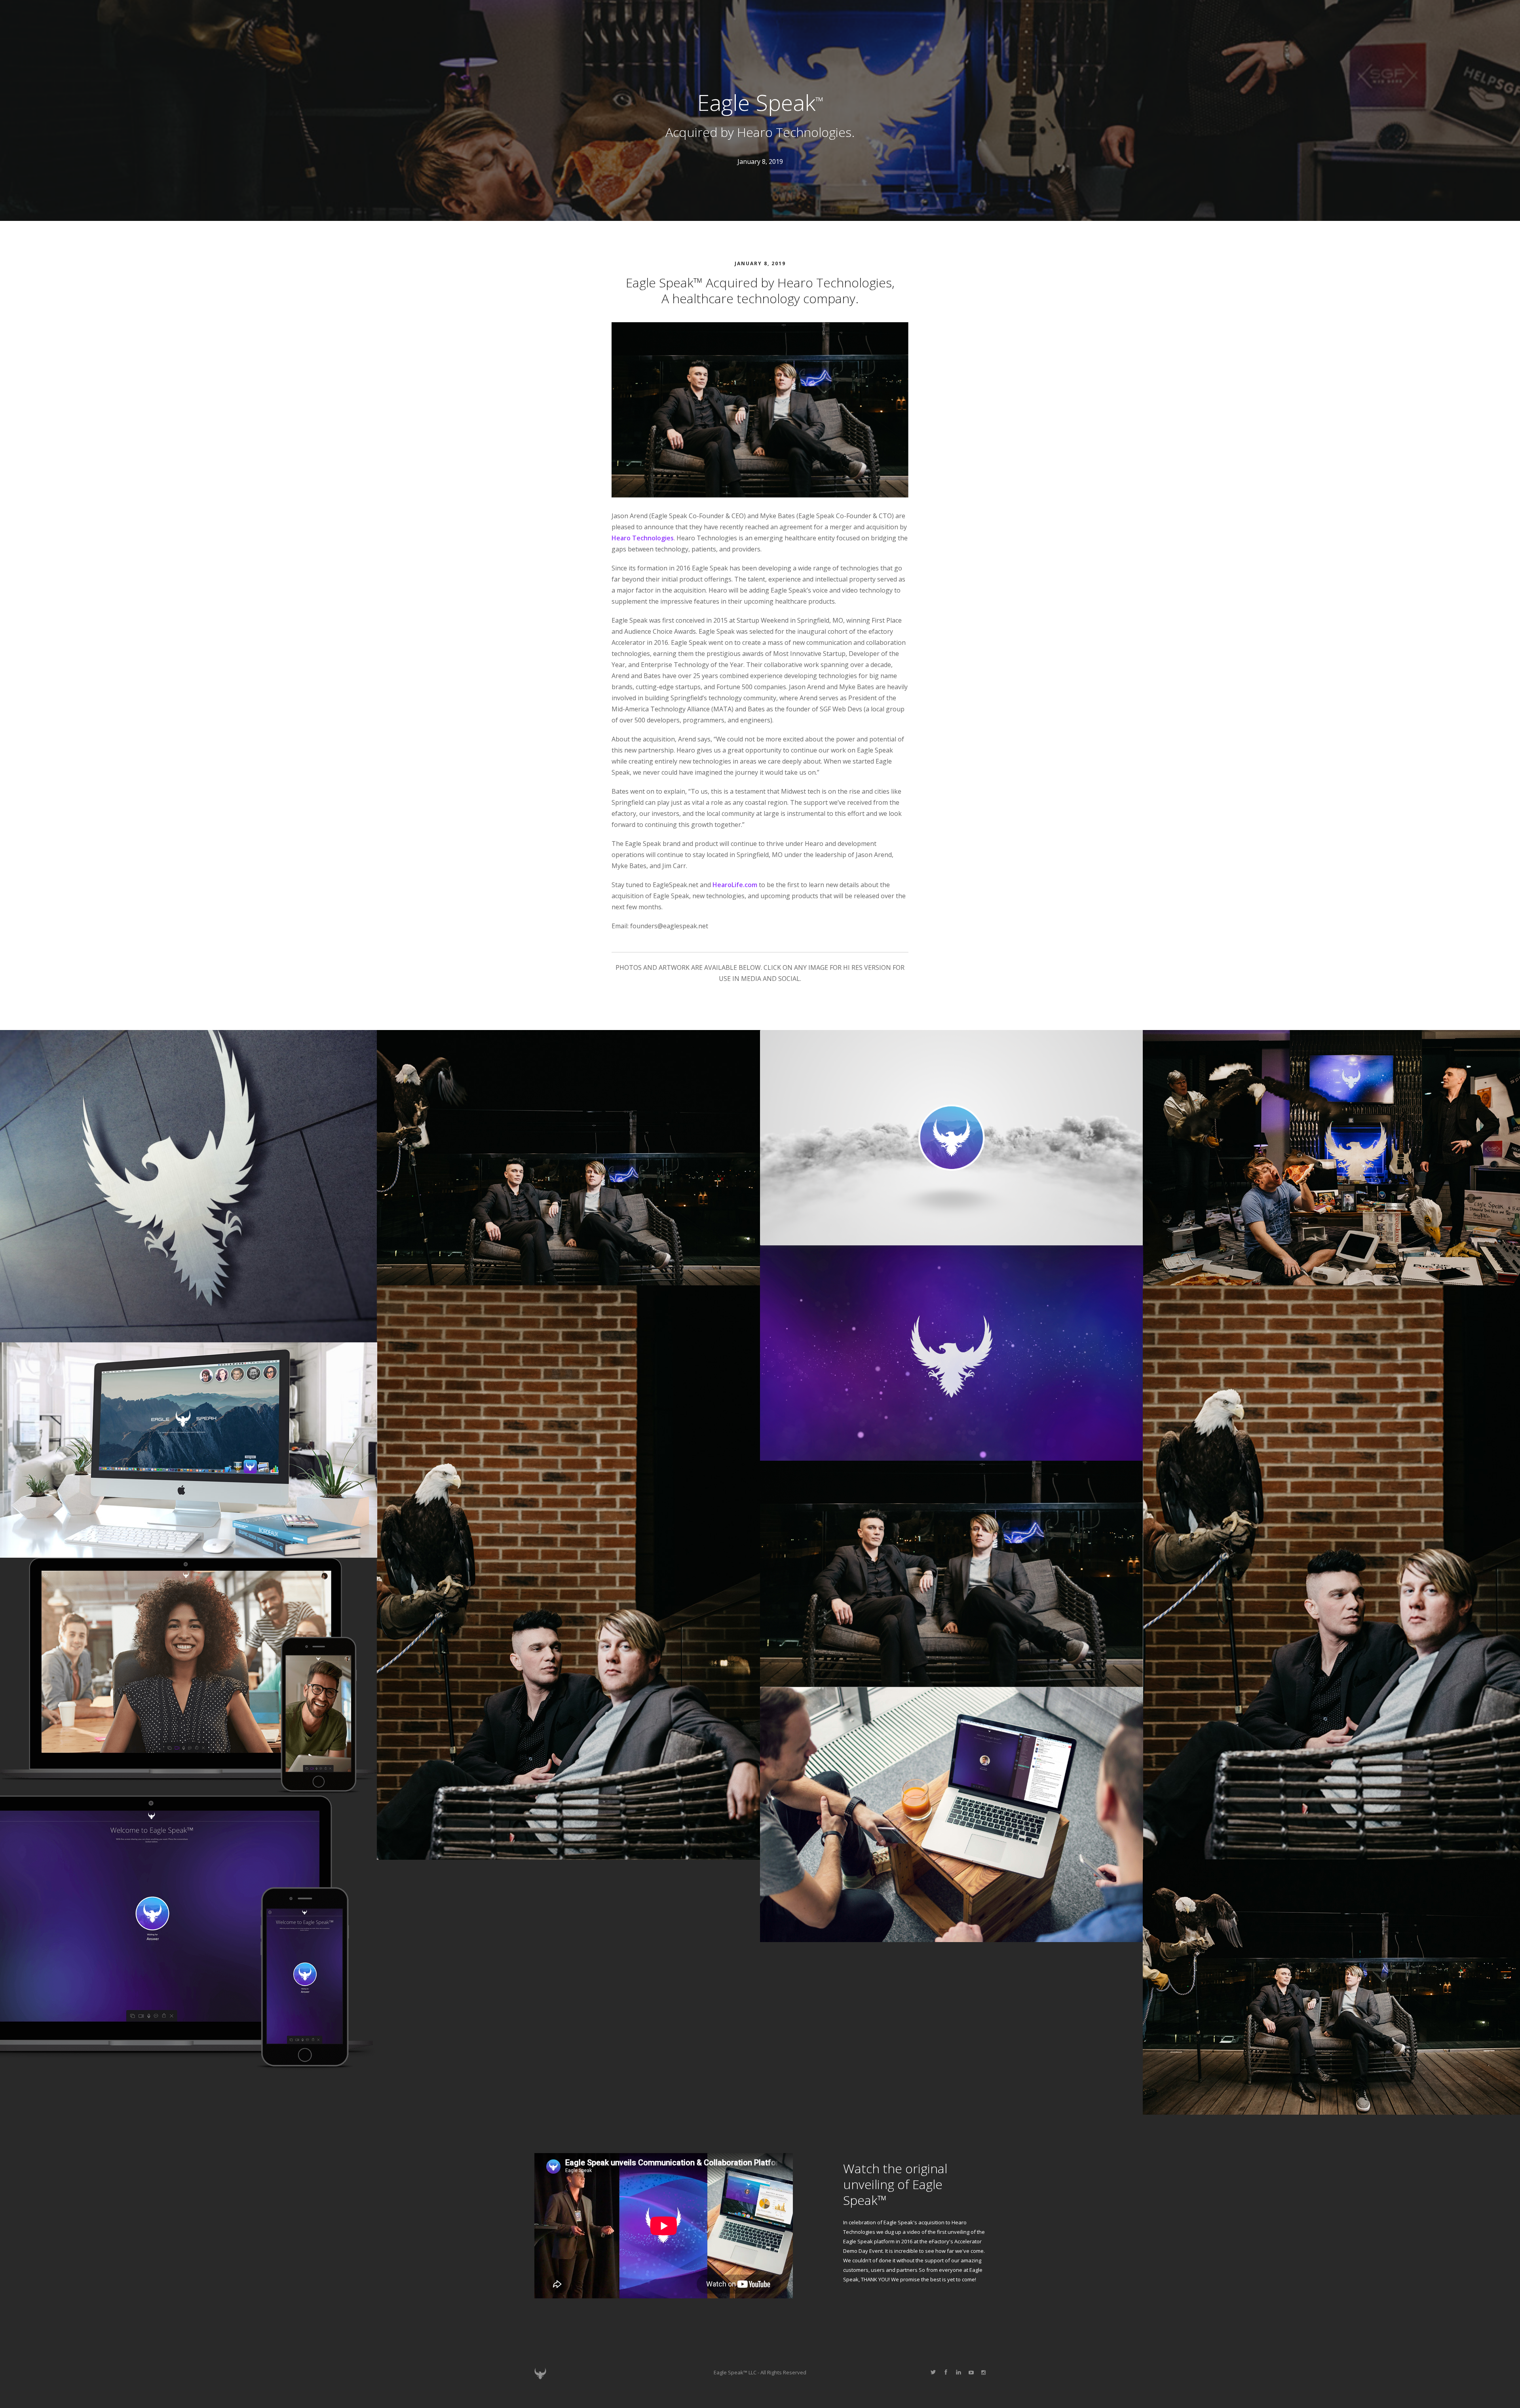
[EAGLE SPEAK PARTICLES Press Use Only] (952, 1353)
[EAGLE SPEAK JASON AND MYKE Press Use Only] (568, 1157)
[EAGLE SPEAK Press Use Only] (568, 1572)
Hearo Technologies (643, 538)
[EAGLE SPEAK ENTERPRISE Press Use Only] (952, 1814)
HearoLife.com (735, 885)
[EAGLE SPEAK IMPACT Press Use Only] (952, 1137)
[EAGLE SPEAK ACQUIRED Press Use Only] (952, 1574)
